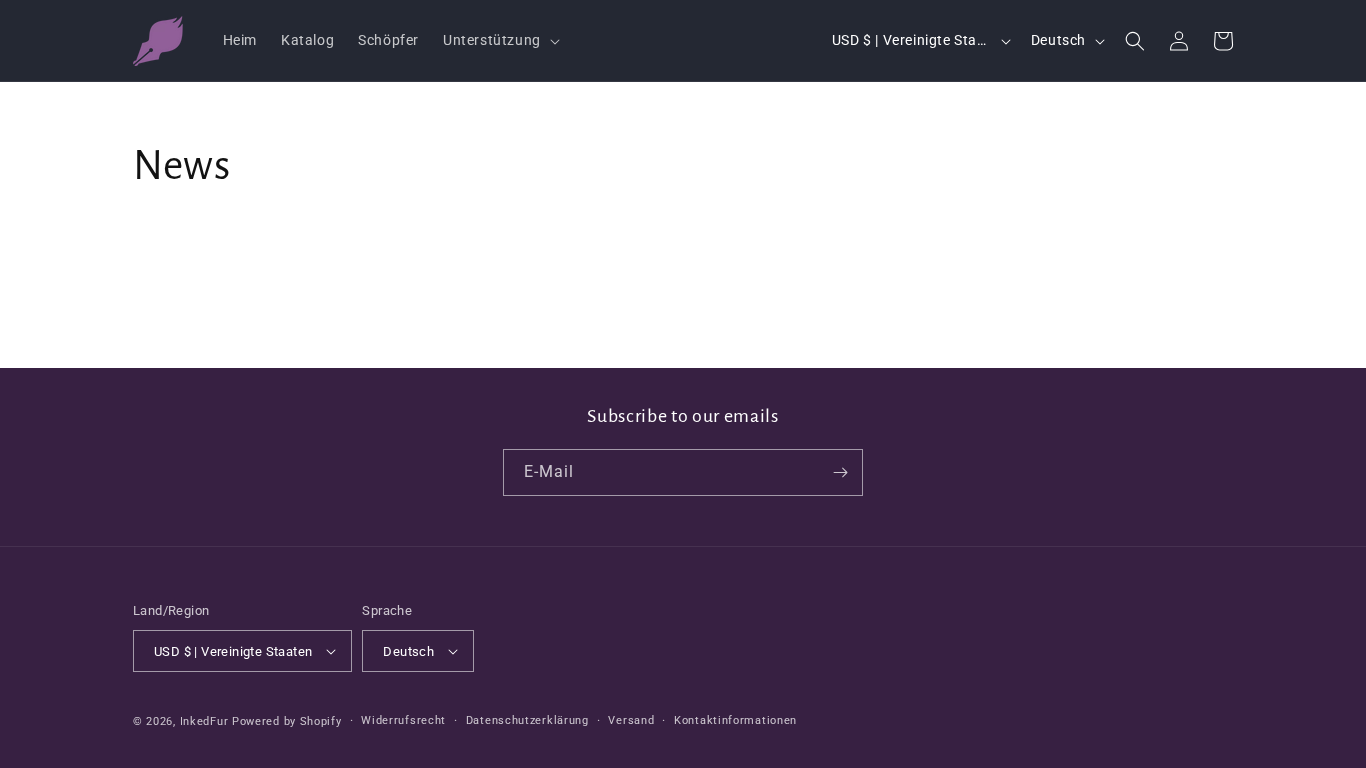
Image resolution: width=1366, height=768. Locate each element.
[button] (499, 40)
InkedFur (204, 721)
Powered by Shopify (287, 721)
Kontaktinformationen (735, 720)
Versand (631, 720)
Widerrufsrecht (403, 720)
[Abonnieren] (840, 472)
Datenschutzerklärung (527, 720)
